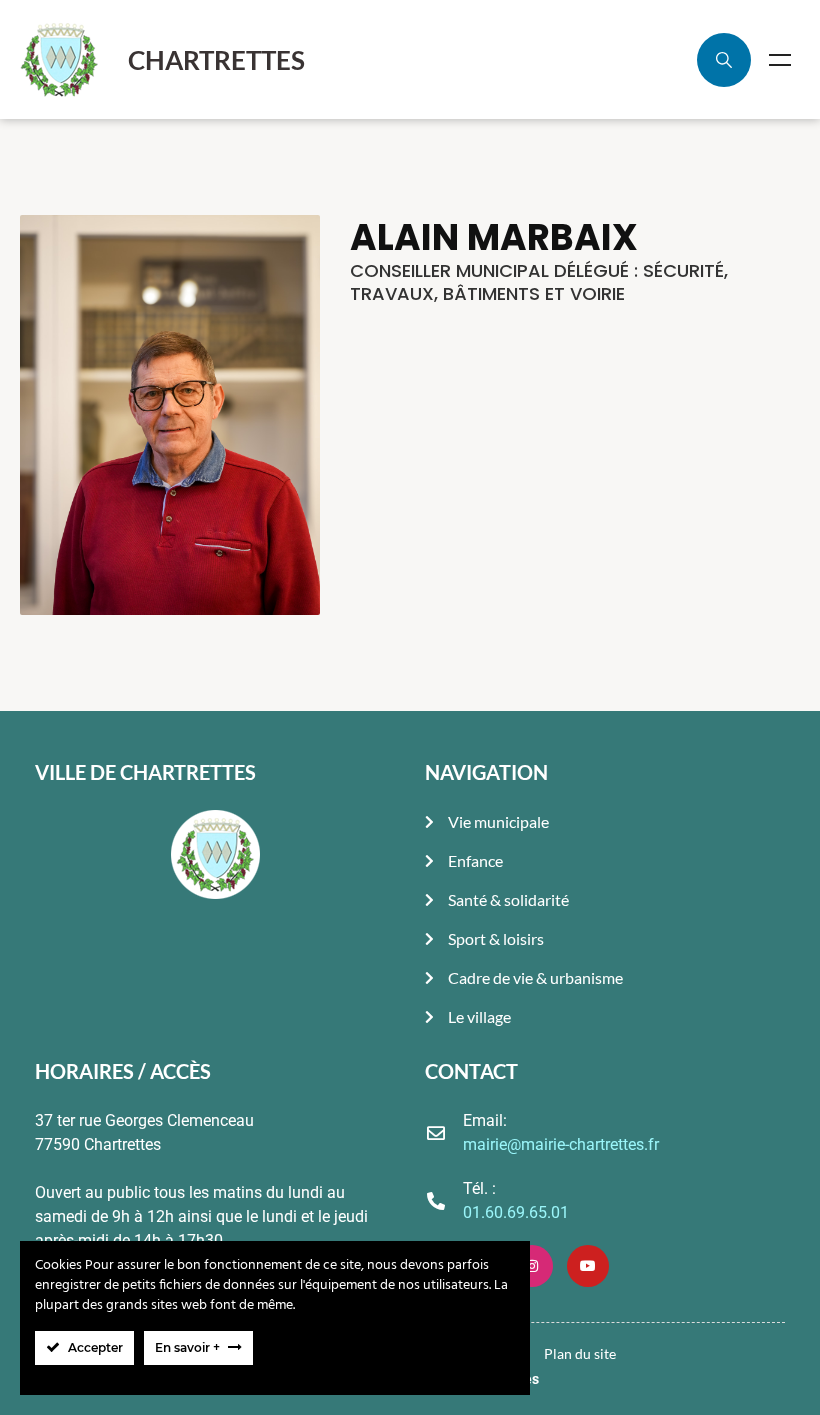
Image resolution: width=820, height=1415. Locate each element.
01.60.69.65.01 (516, 1212)
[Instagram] (532, 1266)
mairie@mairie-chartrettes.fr (561, 1144)
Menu (780, 60)
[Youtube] (588, 1266)
